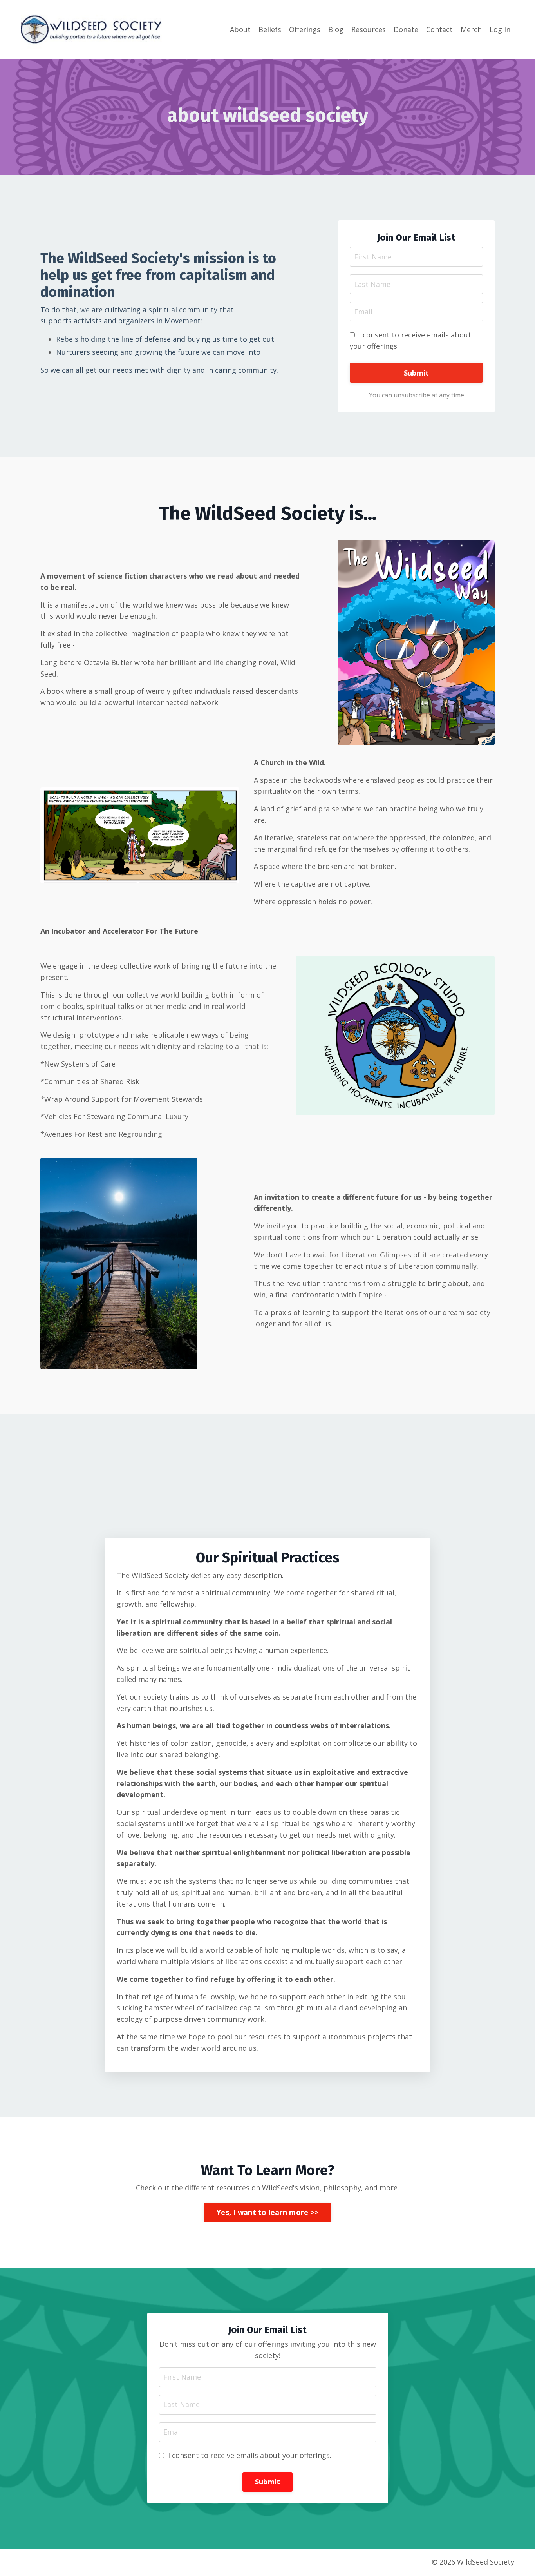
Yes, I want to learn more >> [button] (267, 2212)
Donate (406, 29)
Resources (369, 29)
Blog (336, 29)
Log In (500, 29)
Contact (439, 29)
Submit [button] (417, 373)
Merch (471, 29)
